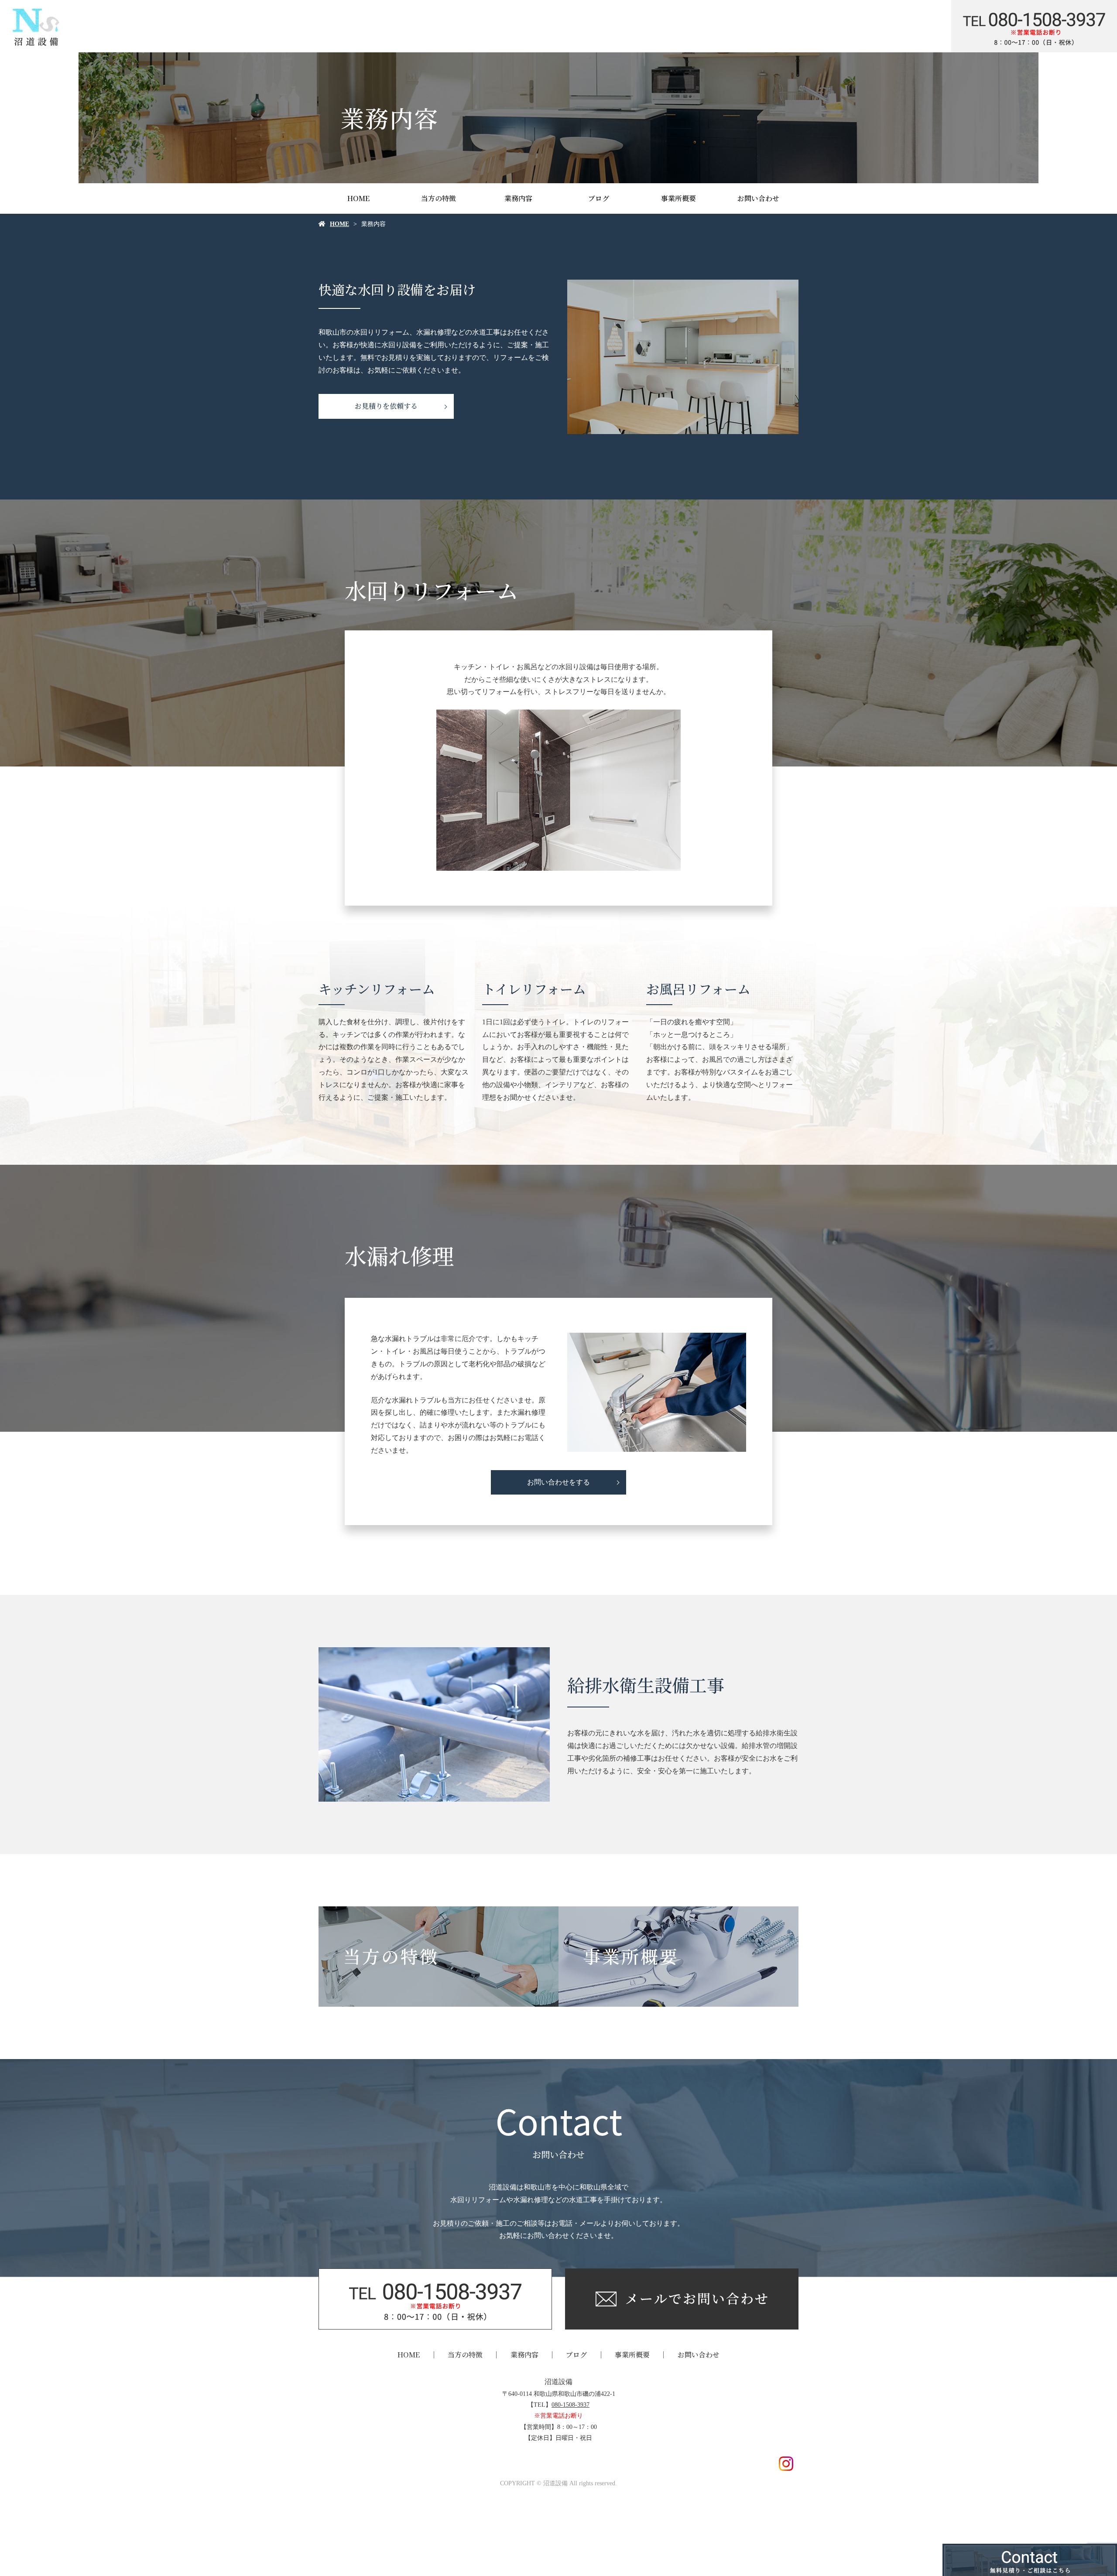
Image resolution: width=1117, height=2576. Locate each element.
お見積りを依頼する (386, 406)
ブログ (599, 198)
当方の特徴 (439, 198)
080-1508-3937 (570, 2405)
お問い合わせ (758, 198)
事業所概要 (678, 198)
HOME (358, 198)
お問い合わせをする (558, 1482)
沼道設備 (558, 2382)
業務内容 (518, 198)
